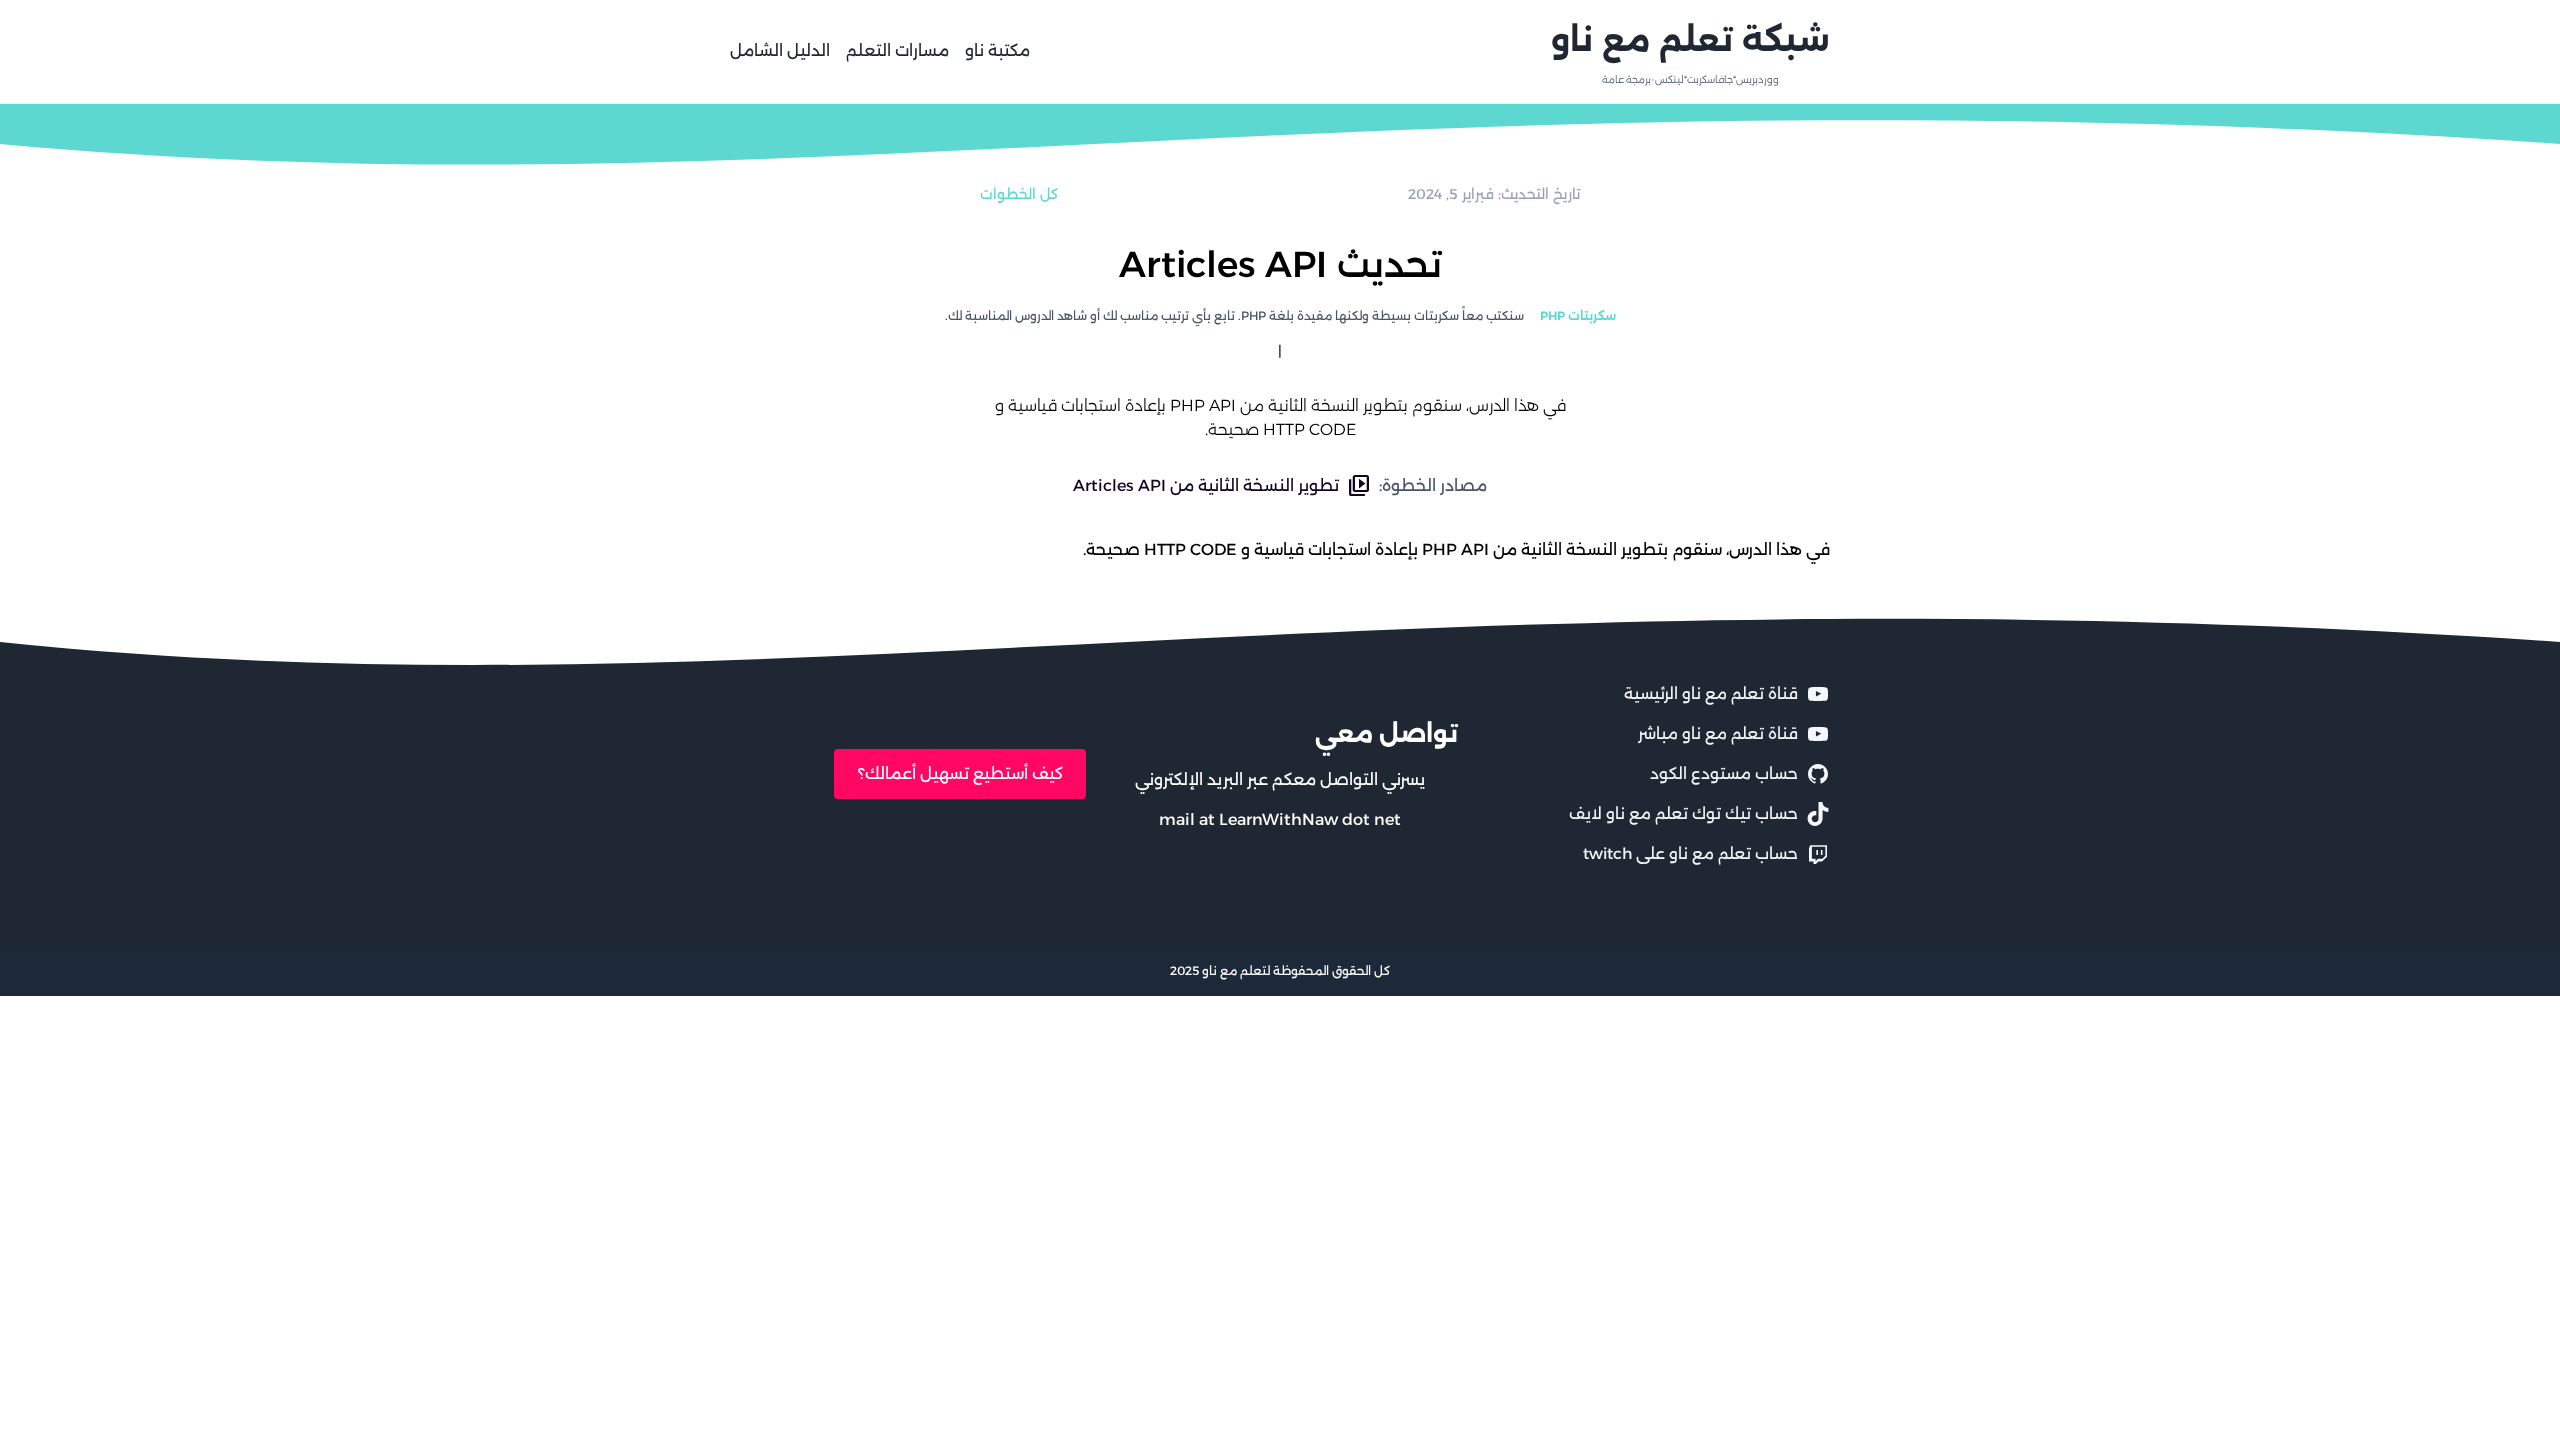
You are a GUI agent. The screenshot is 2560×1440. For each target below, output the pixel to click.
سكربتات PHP (1578, 315)
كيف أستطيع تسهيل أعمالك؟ (960, 773)
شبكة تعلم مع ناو (1690, 39)
